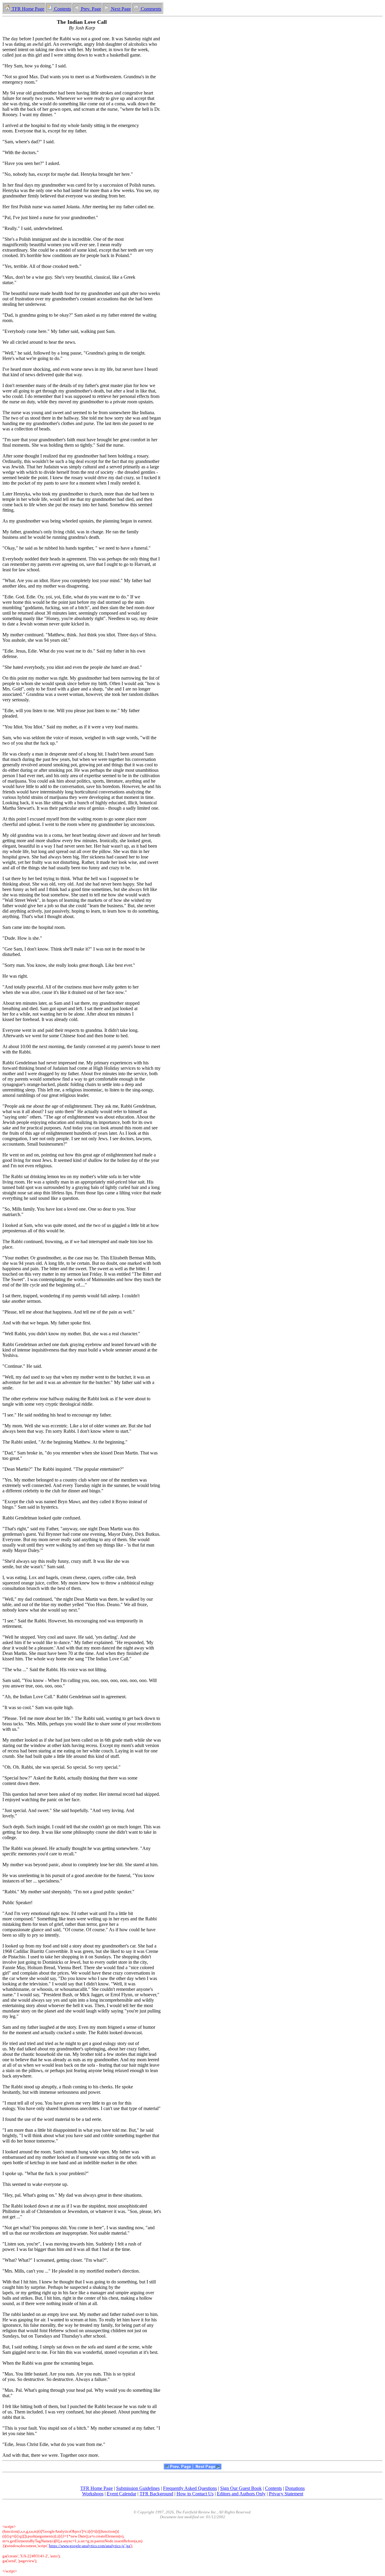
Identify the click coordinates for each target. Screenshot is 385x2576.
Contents (62, 9)
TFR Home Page (27, 9)
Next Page (120, 9)
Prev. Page (90, 9)
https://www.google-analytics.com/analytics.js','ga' (90, 2546)
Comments (150, 9)
